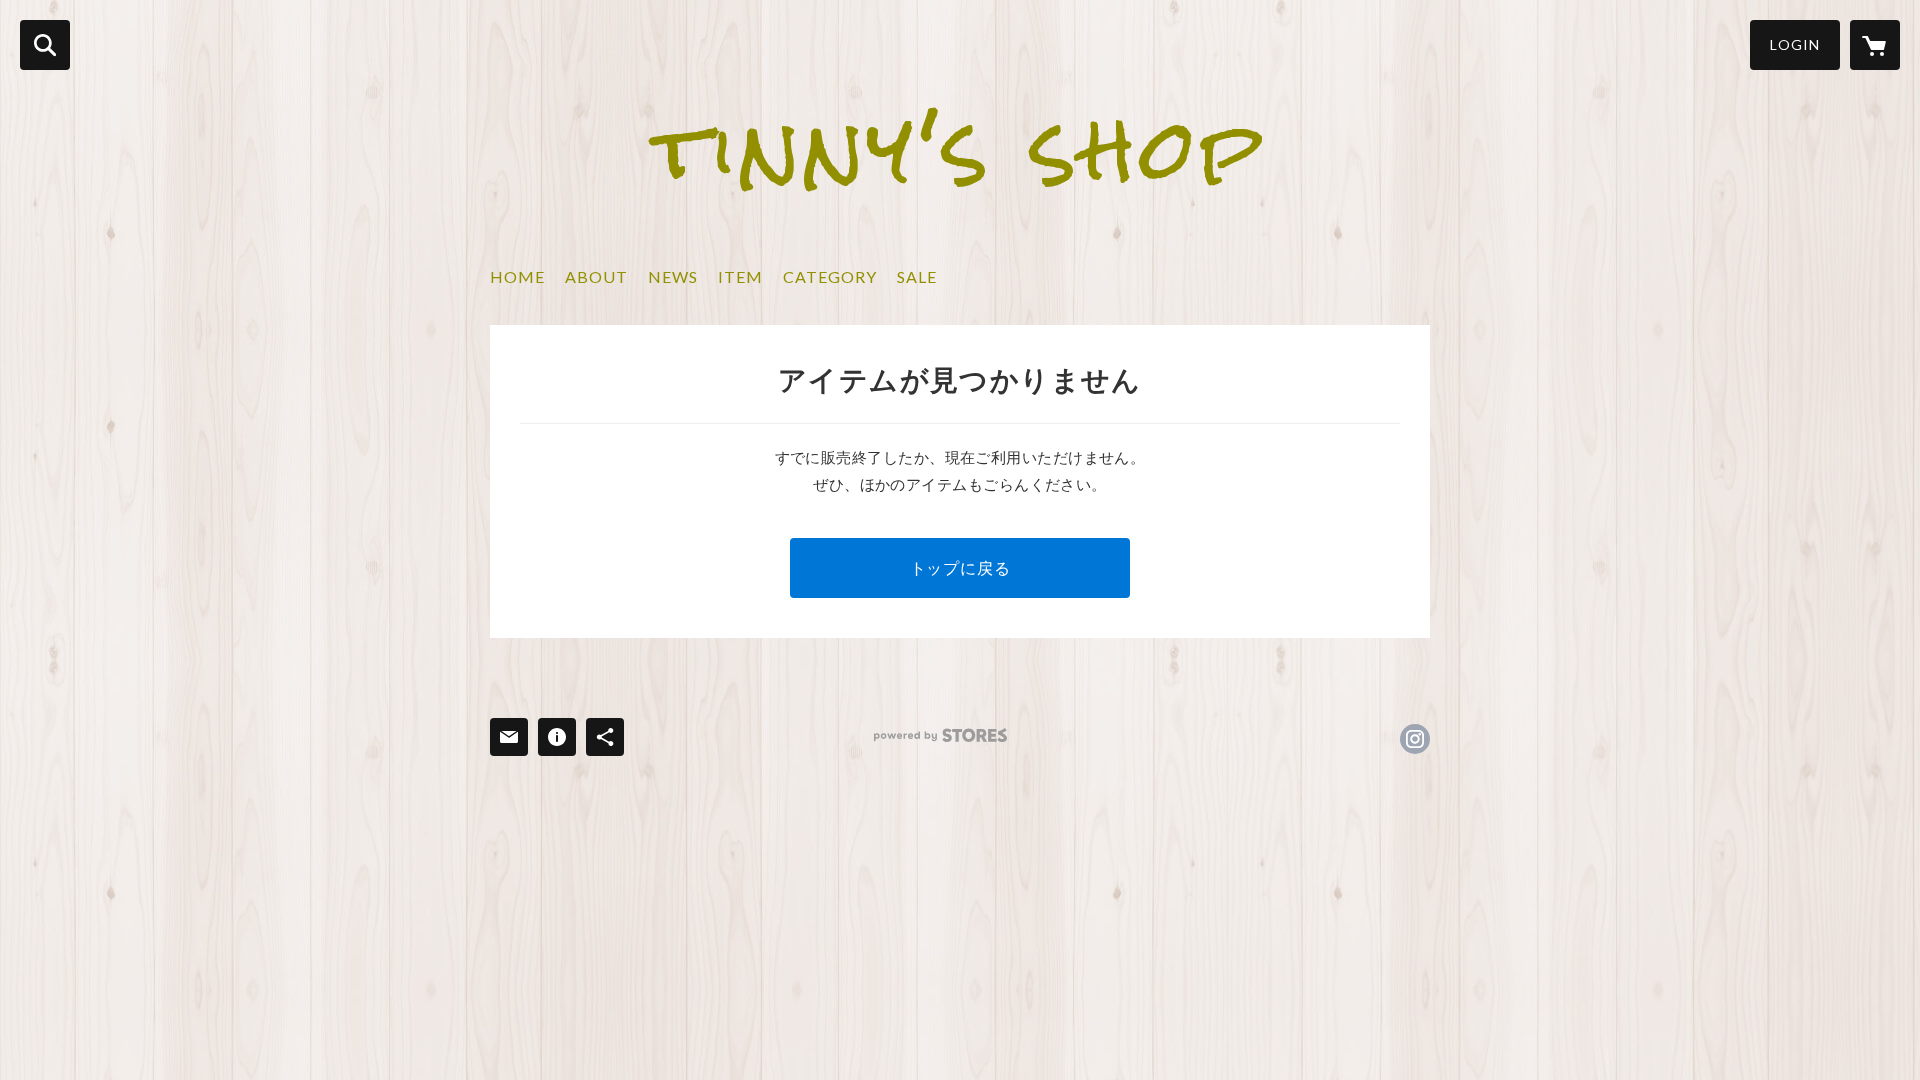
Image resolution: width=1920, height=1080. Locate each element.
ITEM (740, 276)
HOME (517, 276)
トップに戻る (960, 567)
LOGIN (1795, 44)
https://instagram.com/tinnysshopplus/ (1415, 739)
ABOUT (596, 276)
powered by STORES (940, 735)
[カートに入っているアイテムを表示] (1875, 45)
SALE (917, 276)
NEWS (673, 276)
